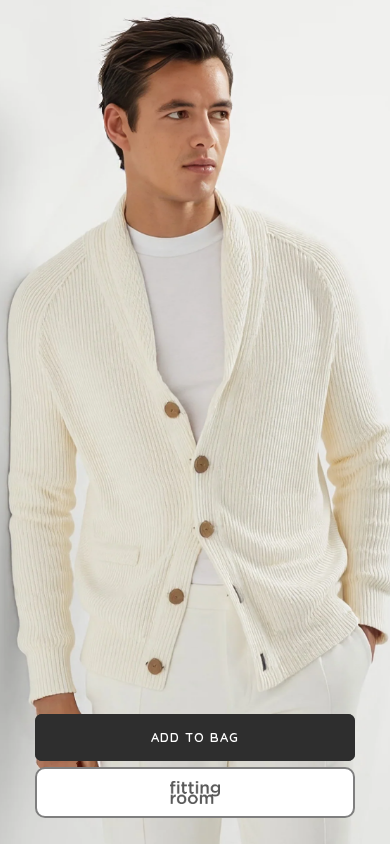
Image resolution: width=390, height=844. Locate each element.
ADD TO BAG (195, 737)
